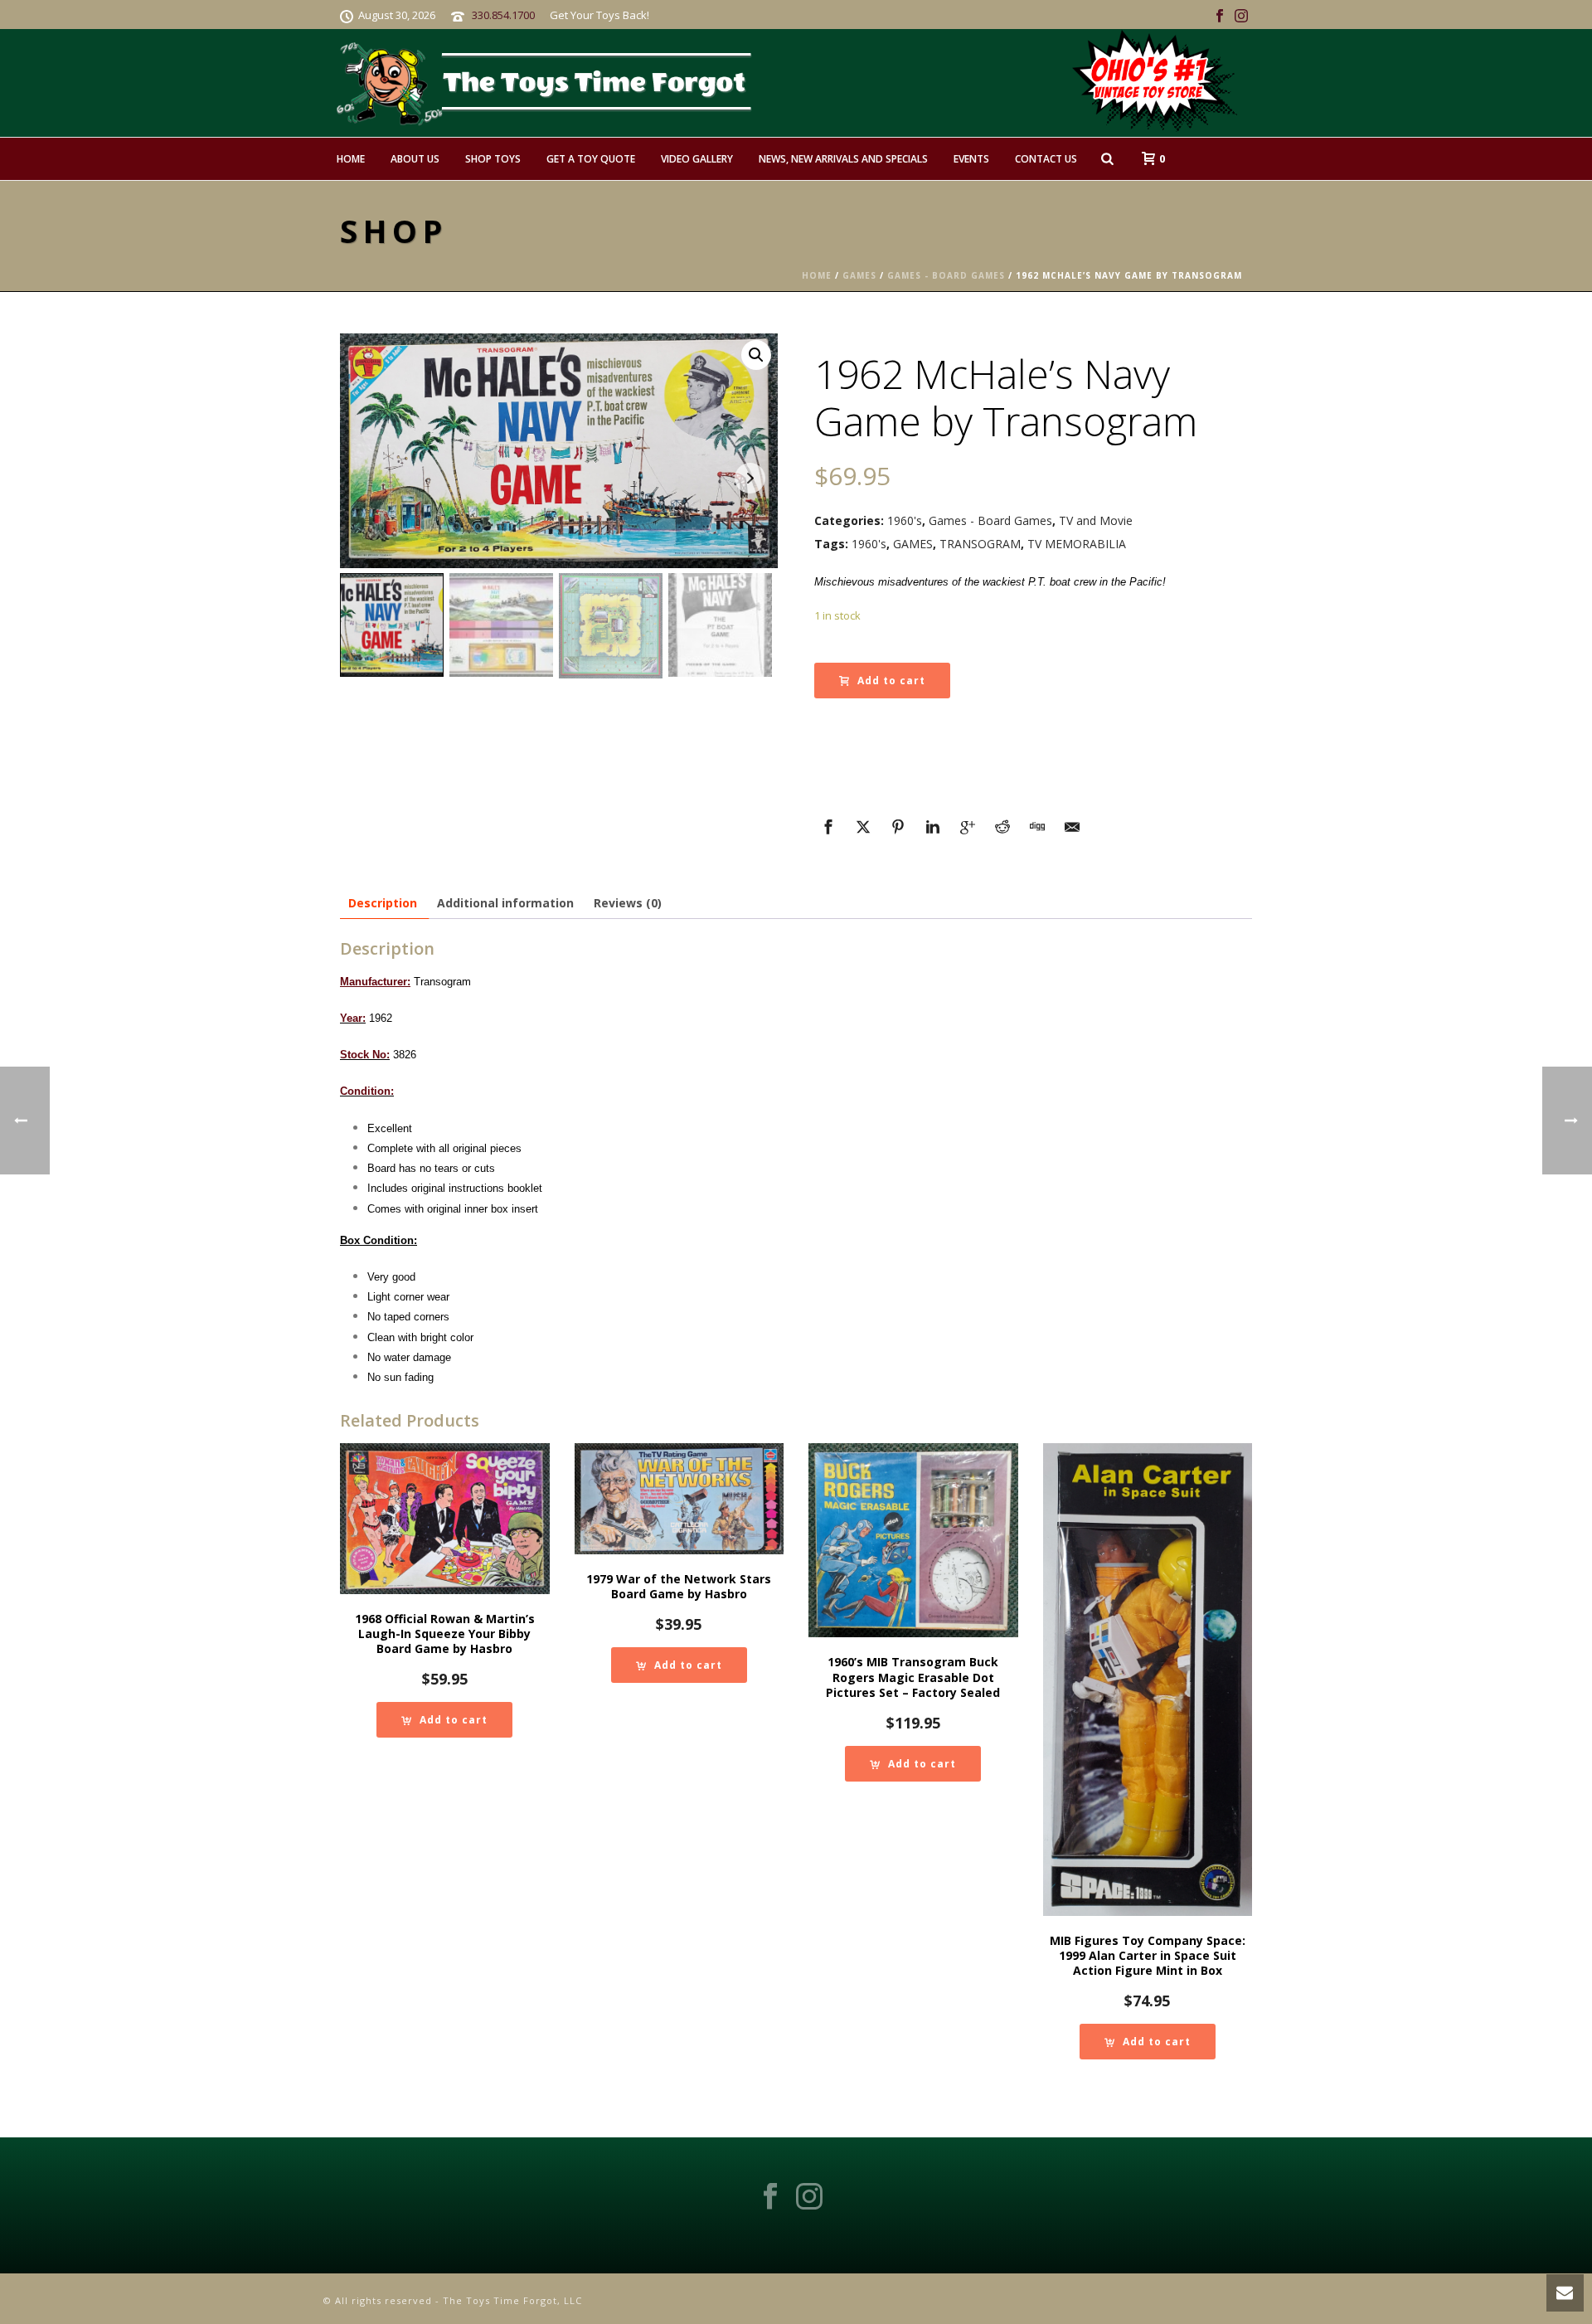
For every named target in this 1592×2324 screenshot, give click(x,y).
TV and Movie (1096, 520)
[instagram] (809, 2197)
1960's (905, 520)
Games (859, 275)
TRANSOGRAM (980, 544)
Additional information (505, 903)
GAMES (913, 544)
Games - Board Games (946, 275)
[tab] (383, 903)
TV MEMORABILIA (1077, 544)
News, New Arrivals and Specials (843, 159)
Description (383, 903)
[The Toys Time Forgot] (828, 83)
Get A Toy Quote (591, 159)
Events (971, 159)
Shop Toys (493, 159)
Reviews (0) (628, 903)
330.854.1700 (503, 15)
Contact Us (1046, 159)
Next (750, 478)
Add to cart (891, 681)
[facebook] (770, 2197)
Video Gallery (697, 159)
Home (351, 159)
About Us (415, 159)
